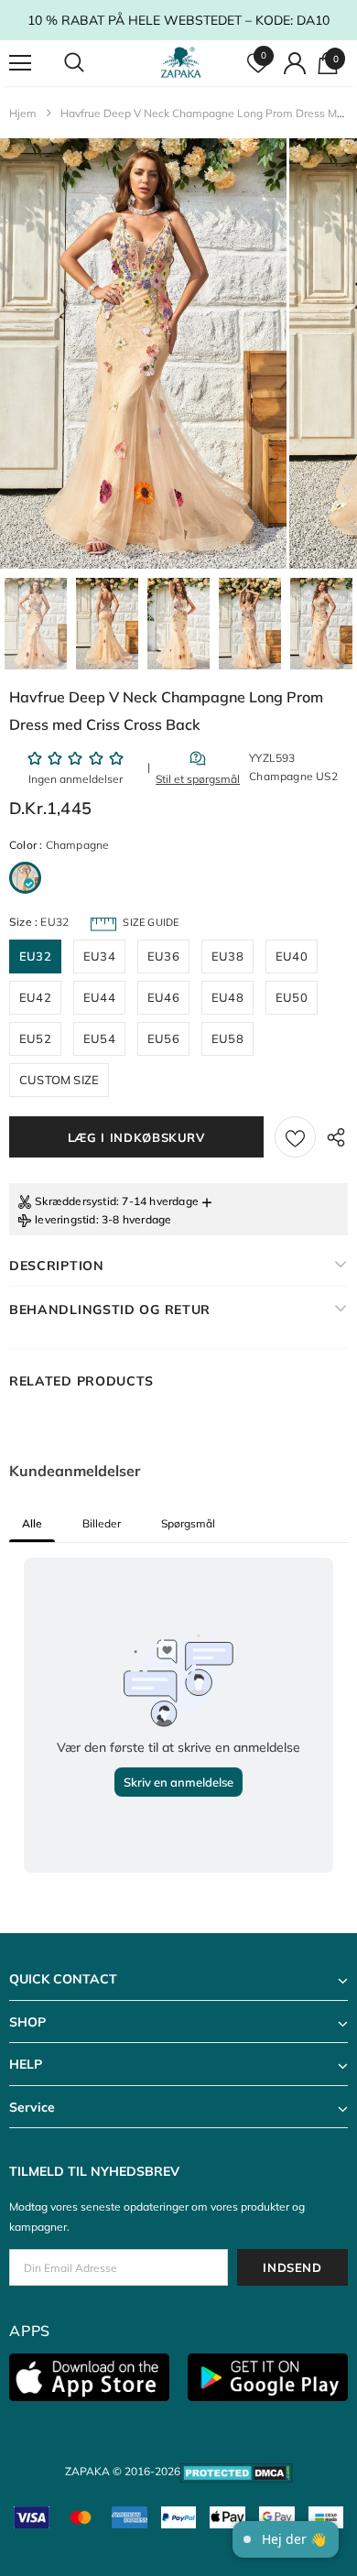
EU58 (227, 1038)
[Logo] (181, 62)
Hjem (23, 113)
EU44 (99, 997)
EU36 (163, 956)
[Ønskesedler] (295, 1137)
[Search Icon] (92, 63)
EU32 (35, 956)
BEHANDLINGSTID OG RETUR (110, 1310)
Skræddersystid (76, 1201)
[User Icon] (295, 63)
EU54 (99, 1038)
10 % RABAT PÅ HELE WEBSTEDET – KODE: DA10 (178, 20)
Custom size (59, 1080)
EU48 (227, 997)
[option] (143, 353)
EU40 (292, 956)
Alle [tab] (32, 1523)
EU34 (99, 956)
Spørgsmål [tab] (188, 1523)
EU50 (292, 997)
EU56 (163, 1038)
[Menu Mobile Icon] (20, 63)
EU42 (35, 997)
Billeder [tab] (102, 1523)
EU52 (35, 1038)
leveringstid (65, 1219)
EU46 (163, 997)
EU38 (227, 956)
